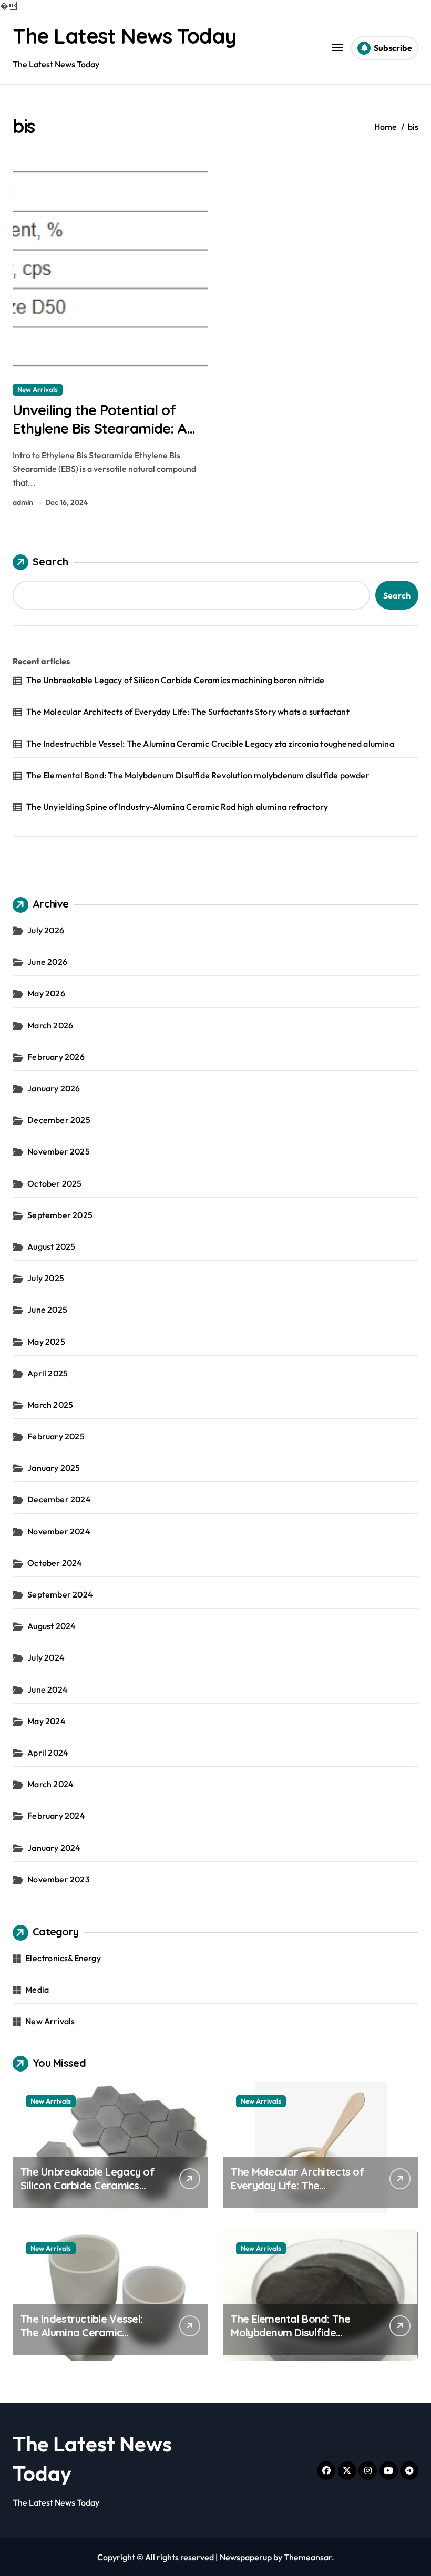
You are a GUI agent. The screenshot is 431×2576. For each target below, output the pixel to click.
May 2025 (46, 1342)
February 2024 (56, 1816)
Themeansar (308, 2557)
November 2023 (59, 1879)
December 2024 (59, 1499)
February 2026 (56, 1057)
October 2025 (54, 1183)
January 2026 (54, 1088)
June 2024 (48, 1689)
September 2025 (60, 1215)
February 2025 (56, 1436)
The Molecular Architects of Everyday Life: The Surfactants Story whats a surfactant (188, 712)
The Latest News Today (125, 36)
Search (50, 561)
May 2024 (47, 1721)
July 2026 (46, 930)
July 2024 (46, 1657)
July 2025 (46, 1278)
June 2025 (47, 1310)
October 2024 (55, 1563)
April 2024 (48, 1753)
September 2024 (60, 1594)
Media (37, 1990)
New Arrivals (38, 389)
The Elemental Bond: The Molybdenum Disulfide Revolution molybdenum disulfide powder (198, 775)
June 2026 (47, 962)
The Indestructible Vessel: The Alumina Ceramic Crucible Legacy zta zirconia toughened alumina (210, 744)
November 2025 (59, 1151)
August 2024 (52, 1626)
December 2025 (59, 1120)
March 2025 (50, 1405)
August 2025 (51, 1246)
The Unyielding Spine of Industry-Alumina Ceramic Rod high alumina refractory (177, 807)
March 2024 (50, 1784)
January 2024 (54, 1848)
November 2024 (59, 1531)
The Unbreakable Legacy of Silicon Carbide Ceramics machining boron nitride (175, 680)
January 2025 (54, 1468)
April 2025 (48, 1373)
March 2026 (50, 1025)
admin (23, 502)
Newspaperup (246, 2557)
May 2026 (46, 993)
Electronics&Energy (63, 1958)
